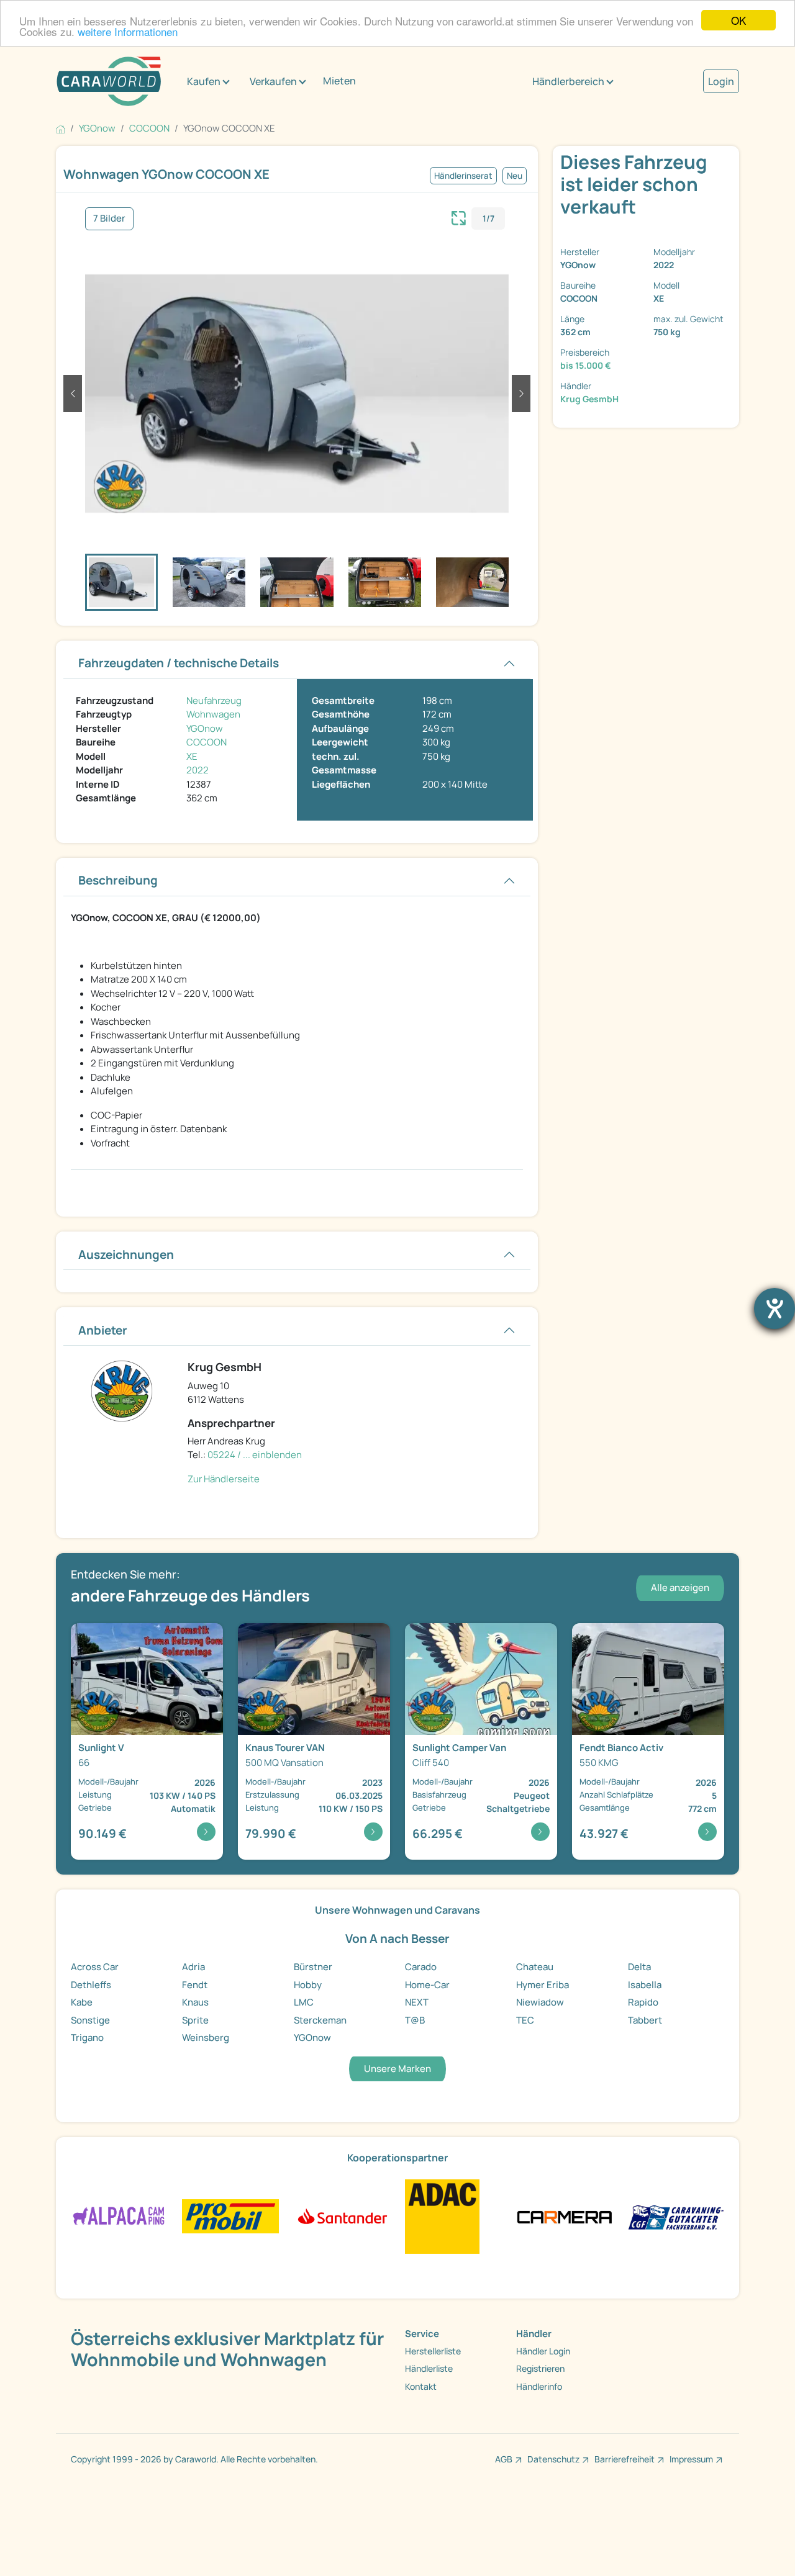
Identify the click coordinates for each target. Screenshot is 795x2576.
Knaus (195, 2002)
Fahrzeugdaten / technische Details (179, 663)
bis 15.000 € (586, 365)
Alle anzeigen (680, 1587)
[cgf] (676, 2216)
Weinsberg (206, 2038)
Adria (193, 1967)
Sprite (195, 2020)
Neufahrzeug (214, 700)
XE (192, 756)
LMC (304, 2002)
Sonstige (90, 2020)
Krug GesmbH (589, 399)
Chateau (535, 1967)
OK (738, 20)
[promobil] (230, 2216)
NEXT (417, 2002)
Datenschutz (553, 2459)
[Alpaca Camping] (119, 2216)
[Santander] (342, 2216)
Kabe (82, 2002)
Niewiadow (540, 2002)
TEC (525, 2020)
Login (721, 81)
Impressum (691, 2459)
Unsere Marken (397, 2069)
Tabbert (645, 2020)
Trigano (87, 2038)
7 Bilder (109, 218)
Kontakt (421, 2386)
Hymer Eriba (543, 1985)
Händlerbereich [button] (568, 81)
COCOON (207, 742)
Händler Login (543, 2351)
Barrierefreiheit (625, 2459)
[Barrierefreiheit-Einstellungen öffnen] (775, 1308)
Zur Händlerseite (224, 1479)
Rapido (643, 2002)
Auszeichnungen (126, 1254)
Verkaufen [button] (273, 81)
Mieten (339, 81)
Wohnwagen (213, 714)
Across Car (95, 1967)
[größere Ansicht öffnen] (459, 217)
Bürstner (313, 1967)
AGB (504, 2459)
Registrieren (540, 2368)
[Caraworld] (109, 81)
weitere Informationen (128, 31)
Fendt (195, 1985)
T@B (415, 2020)
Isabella (645, 1985)
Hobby (308, 1985)
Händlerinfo (539, 2386)
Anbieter (103, 1330)
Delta (639, 1967)
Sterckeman (320, 2020)
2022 (198, 770)
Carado (421, 1967)
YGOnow (205, 728)
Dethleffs (91, 1985)
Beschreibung (118, 880)
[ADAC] (442, 2216)
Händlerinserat (463, 176)
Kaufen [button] (204, 81)
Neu (515, 176)
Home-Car (427, 1985)
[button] (73, 394)
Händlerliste (429, 2368)
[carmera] (564, 2216)
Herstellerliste (433, 2351)
